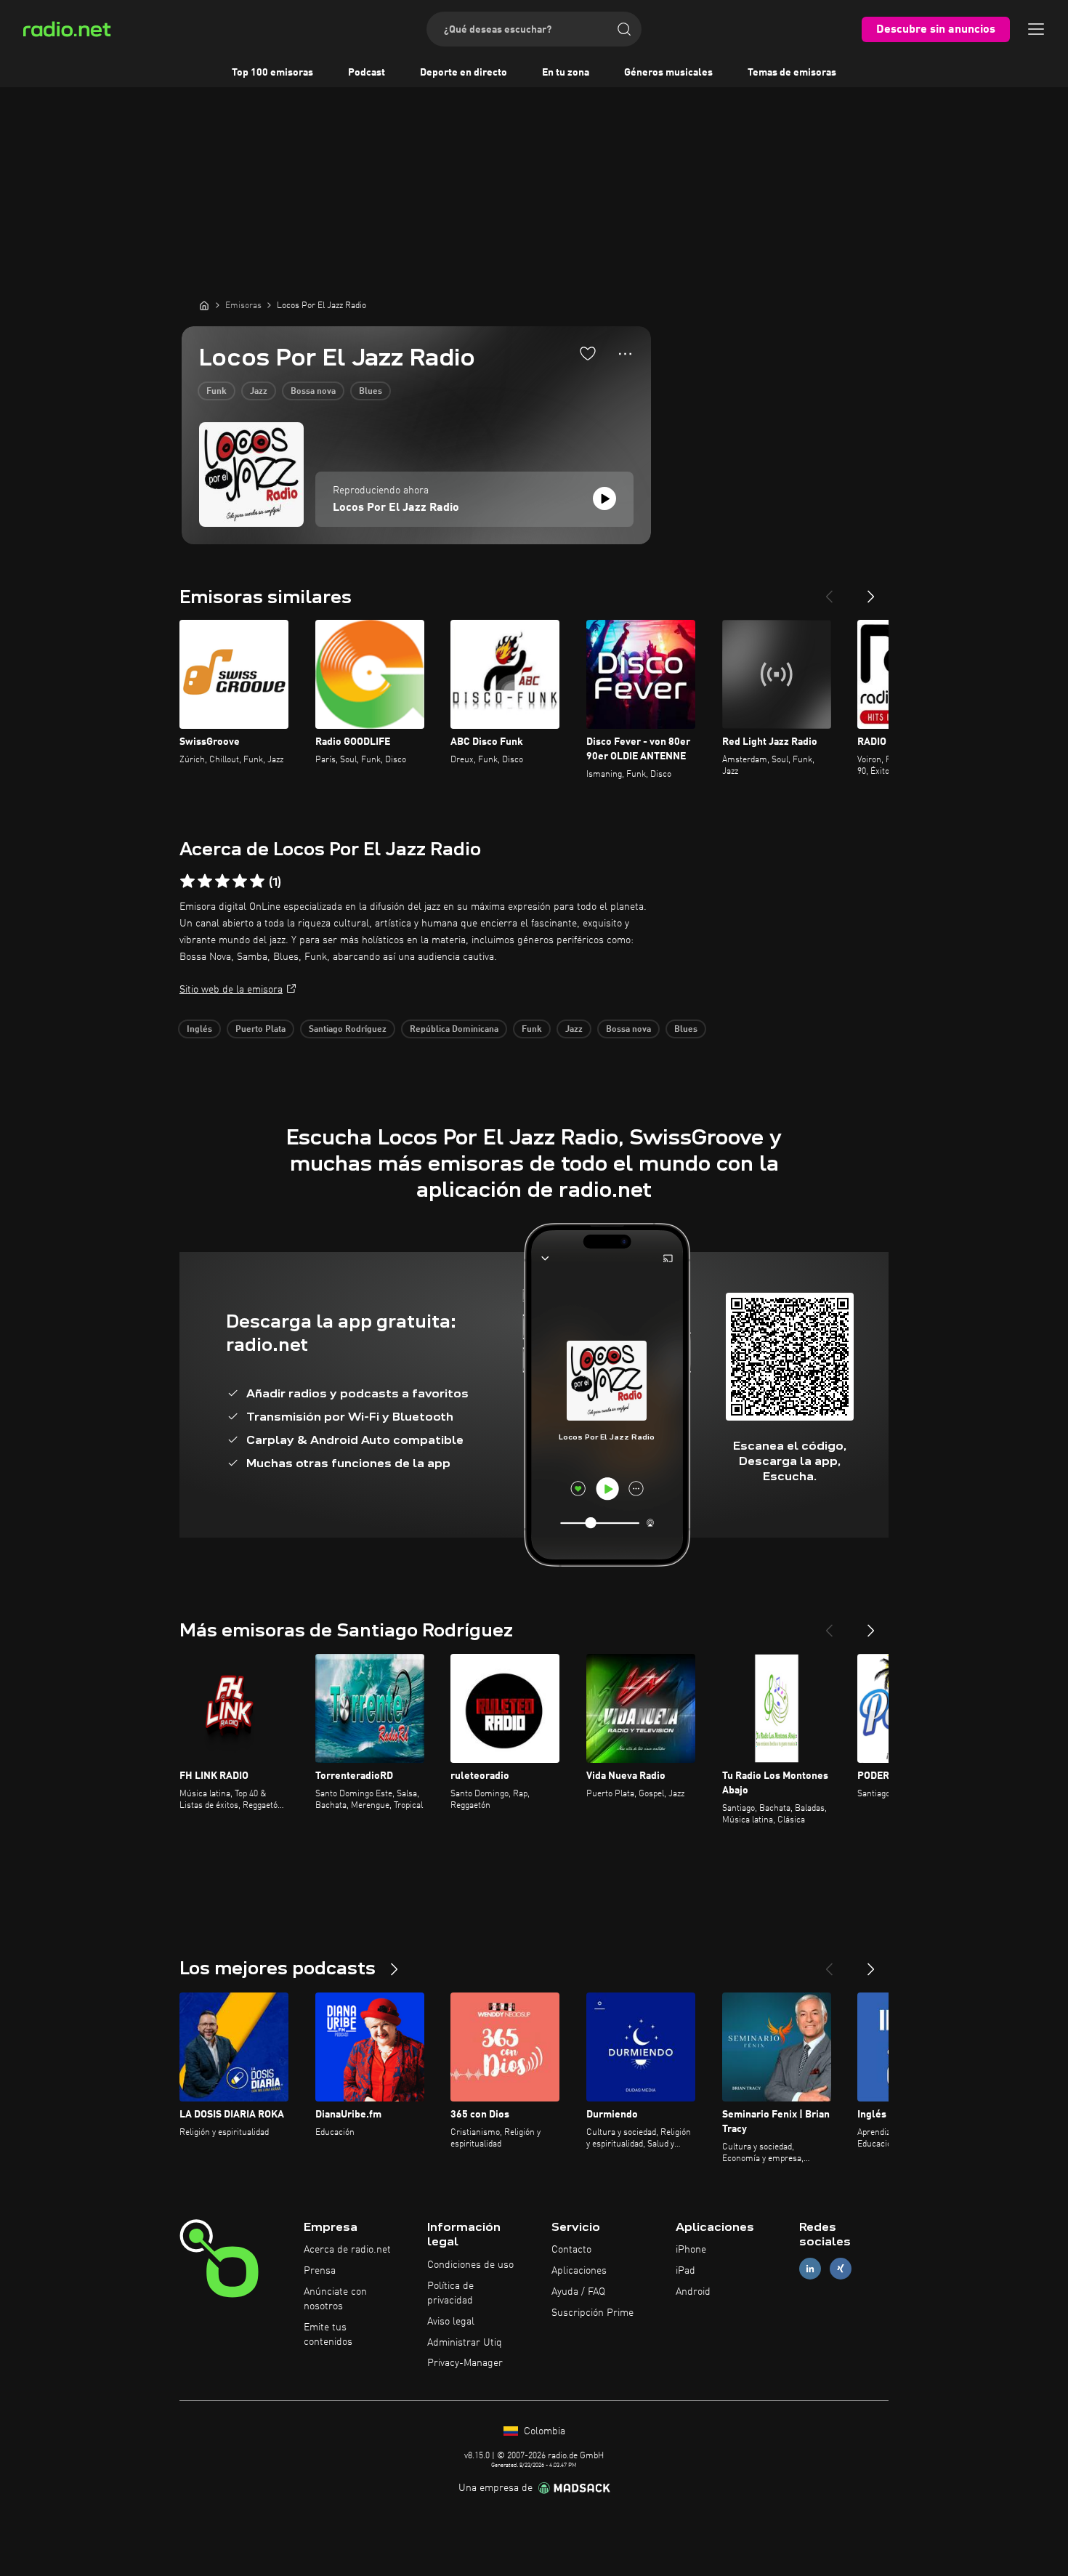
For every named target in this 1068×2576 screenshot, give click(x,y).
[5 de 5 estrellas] (257, 881)
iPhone (691, 2250)
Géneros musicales (668, 73)
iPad (685, 2271)
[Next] (871, 591)
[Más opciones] (625, 354)
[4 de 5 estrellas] (240, 881)
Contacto (571, 2250)
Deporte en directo (464, 73)
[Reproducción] (604, 498)
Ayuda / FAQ (578, 2292)
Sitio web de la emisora (231, 990)
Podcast (367, 73)
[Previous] (829, 591)
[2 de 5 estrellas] (205, 881)
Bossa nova (313, 392)
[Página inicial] (204, 305)
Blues (371, 392)
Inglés (199, 1030)
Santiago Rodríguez (348, 1030)
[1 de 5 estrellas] (187, 881)
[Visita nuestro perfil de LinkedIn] (810, 2269)
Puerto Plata (260, 1030)
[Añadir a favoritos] (588, 353)
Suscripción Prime (592, 2313)
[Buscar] (624, 29)
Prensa (320, 2271)
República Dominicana (454, 1030)
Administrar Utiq (465, 2343)
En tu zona (566, 73)
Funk (217, 392)
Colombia (543, 2431)
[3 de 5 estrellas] (222, 881)
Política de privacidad (450, 2293)
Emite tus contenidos (328, 2335)
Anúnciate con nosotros (335, 2299)
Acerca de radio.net (347, 2250)
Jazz (259, 392)
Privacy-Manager (465, 2363)
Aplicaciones (579, 2271)
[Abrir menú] (1036, 29)
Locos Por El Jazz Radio (396, 508)
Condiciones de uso (470, 2265)
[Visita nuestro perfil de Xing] (841, 2269)
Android (693, 2292)
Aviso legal (451, 2322)
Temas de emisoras (792, 73)
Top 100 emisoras (272, 73)
